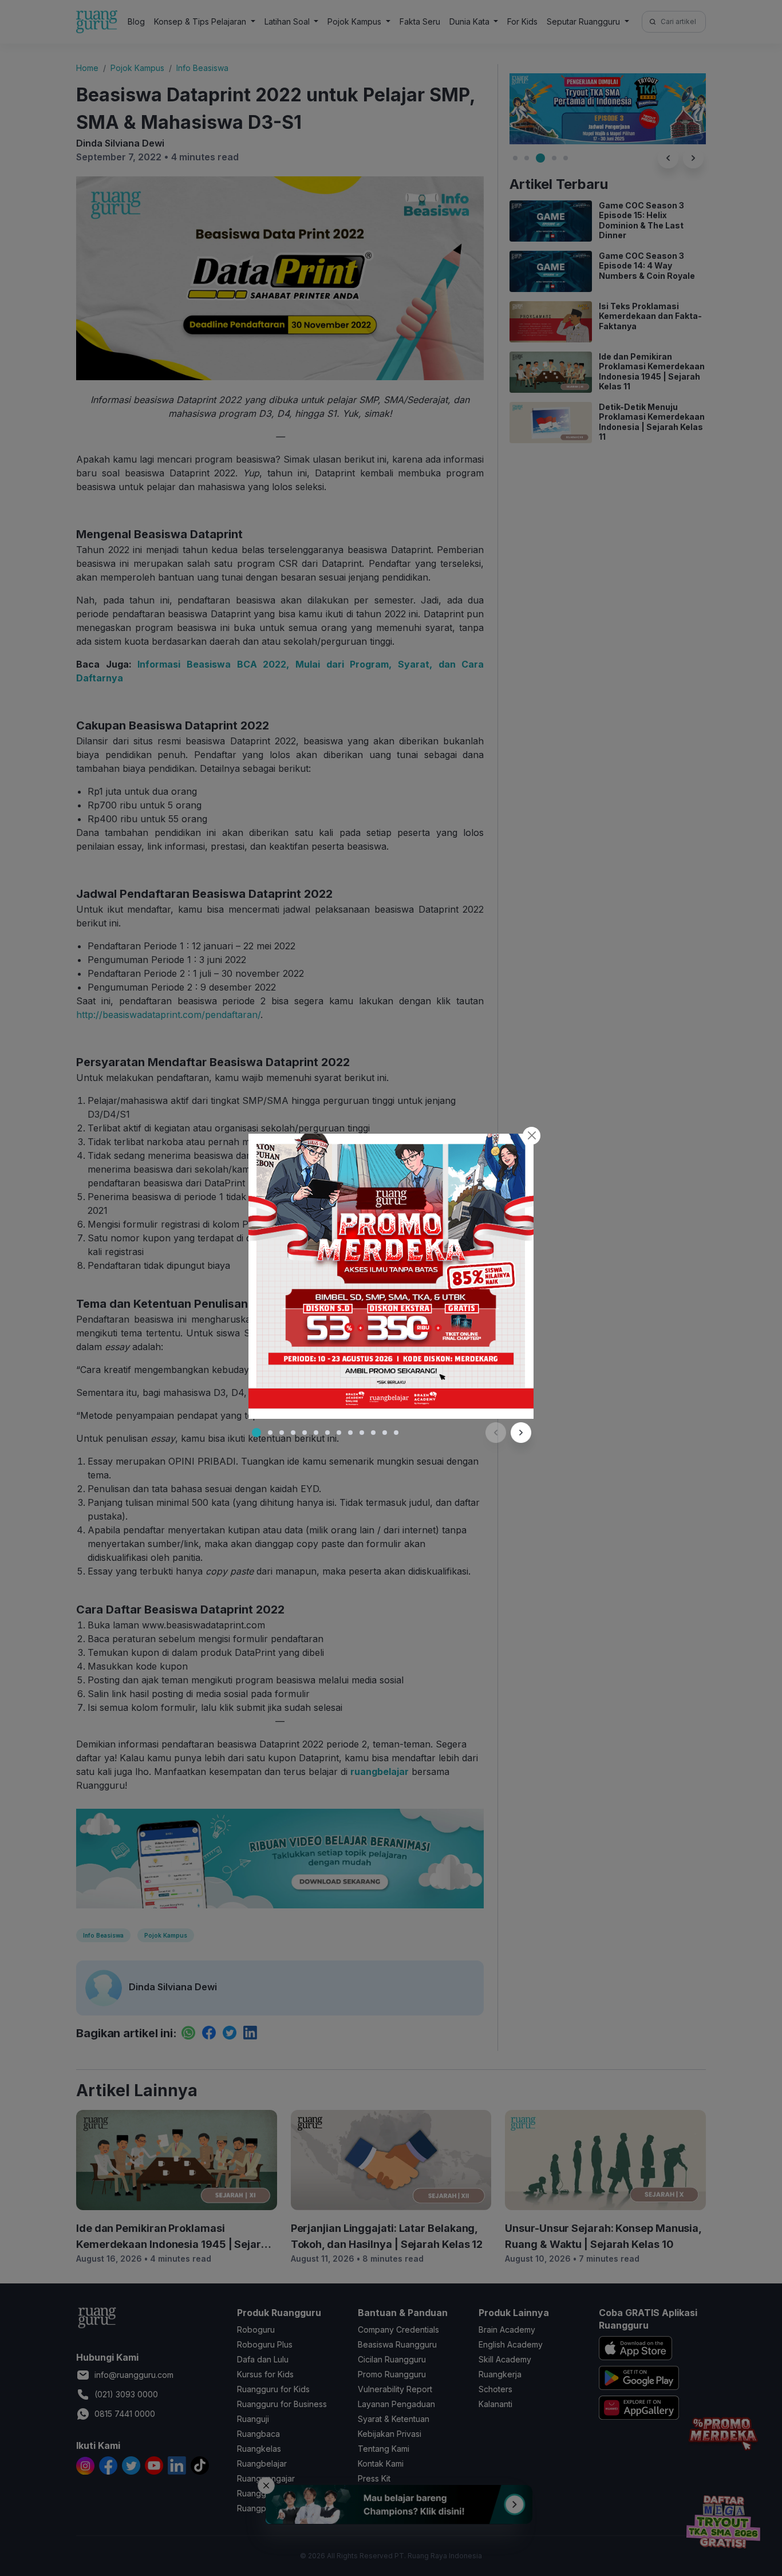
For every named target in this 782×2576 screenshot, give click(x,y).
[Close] (532, 1136)
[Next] (521, 1433)
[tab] (256, 1433)
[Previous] (496, 1433)
